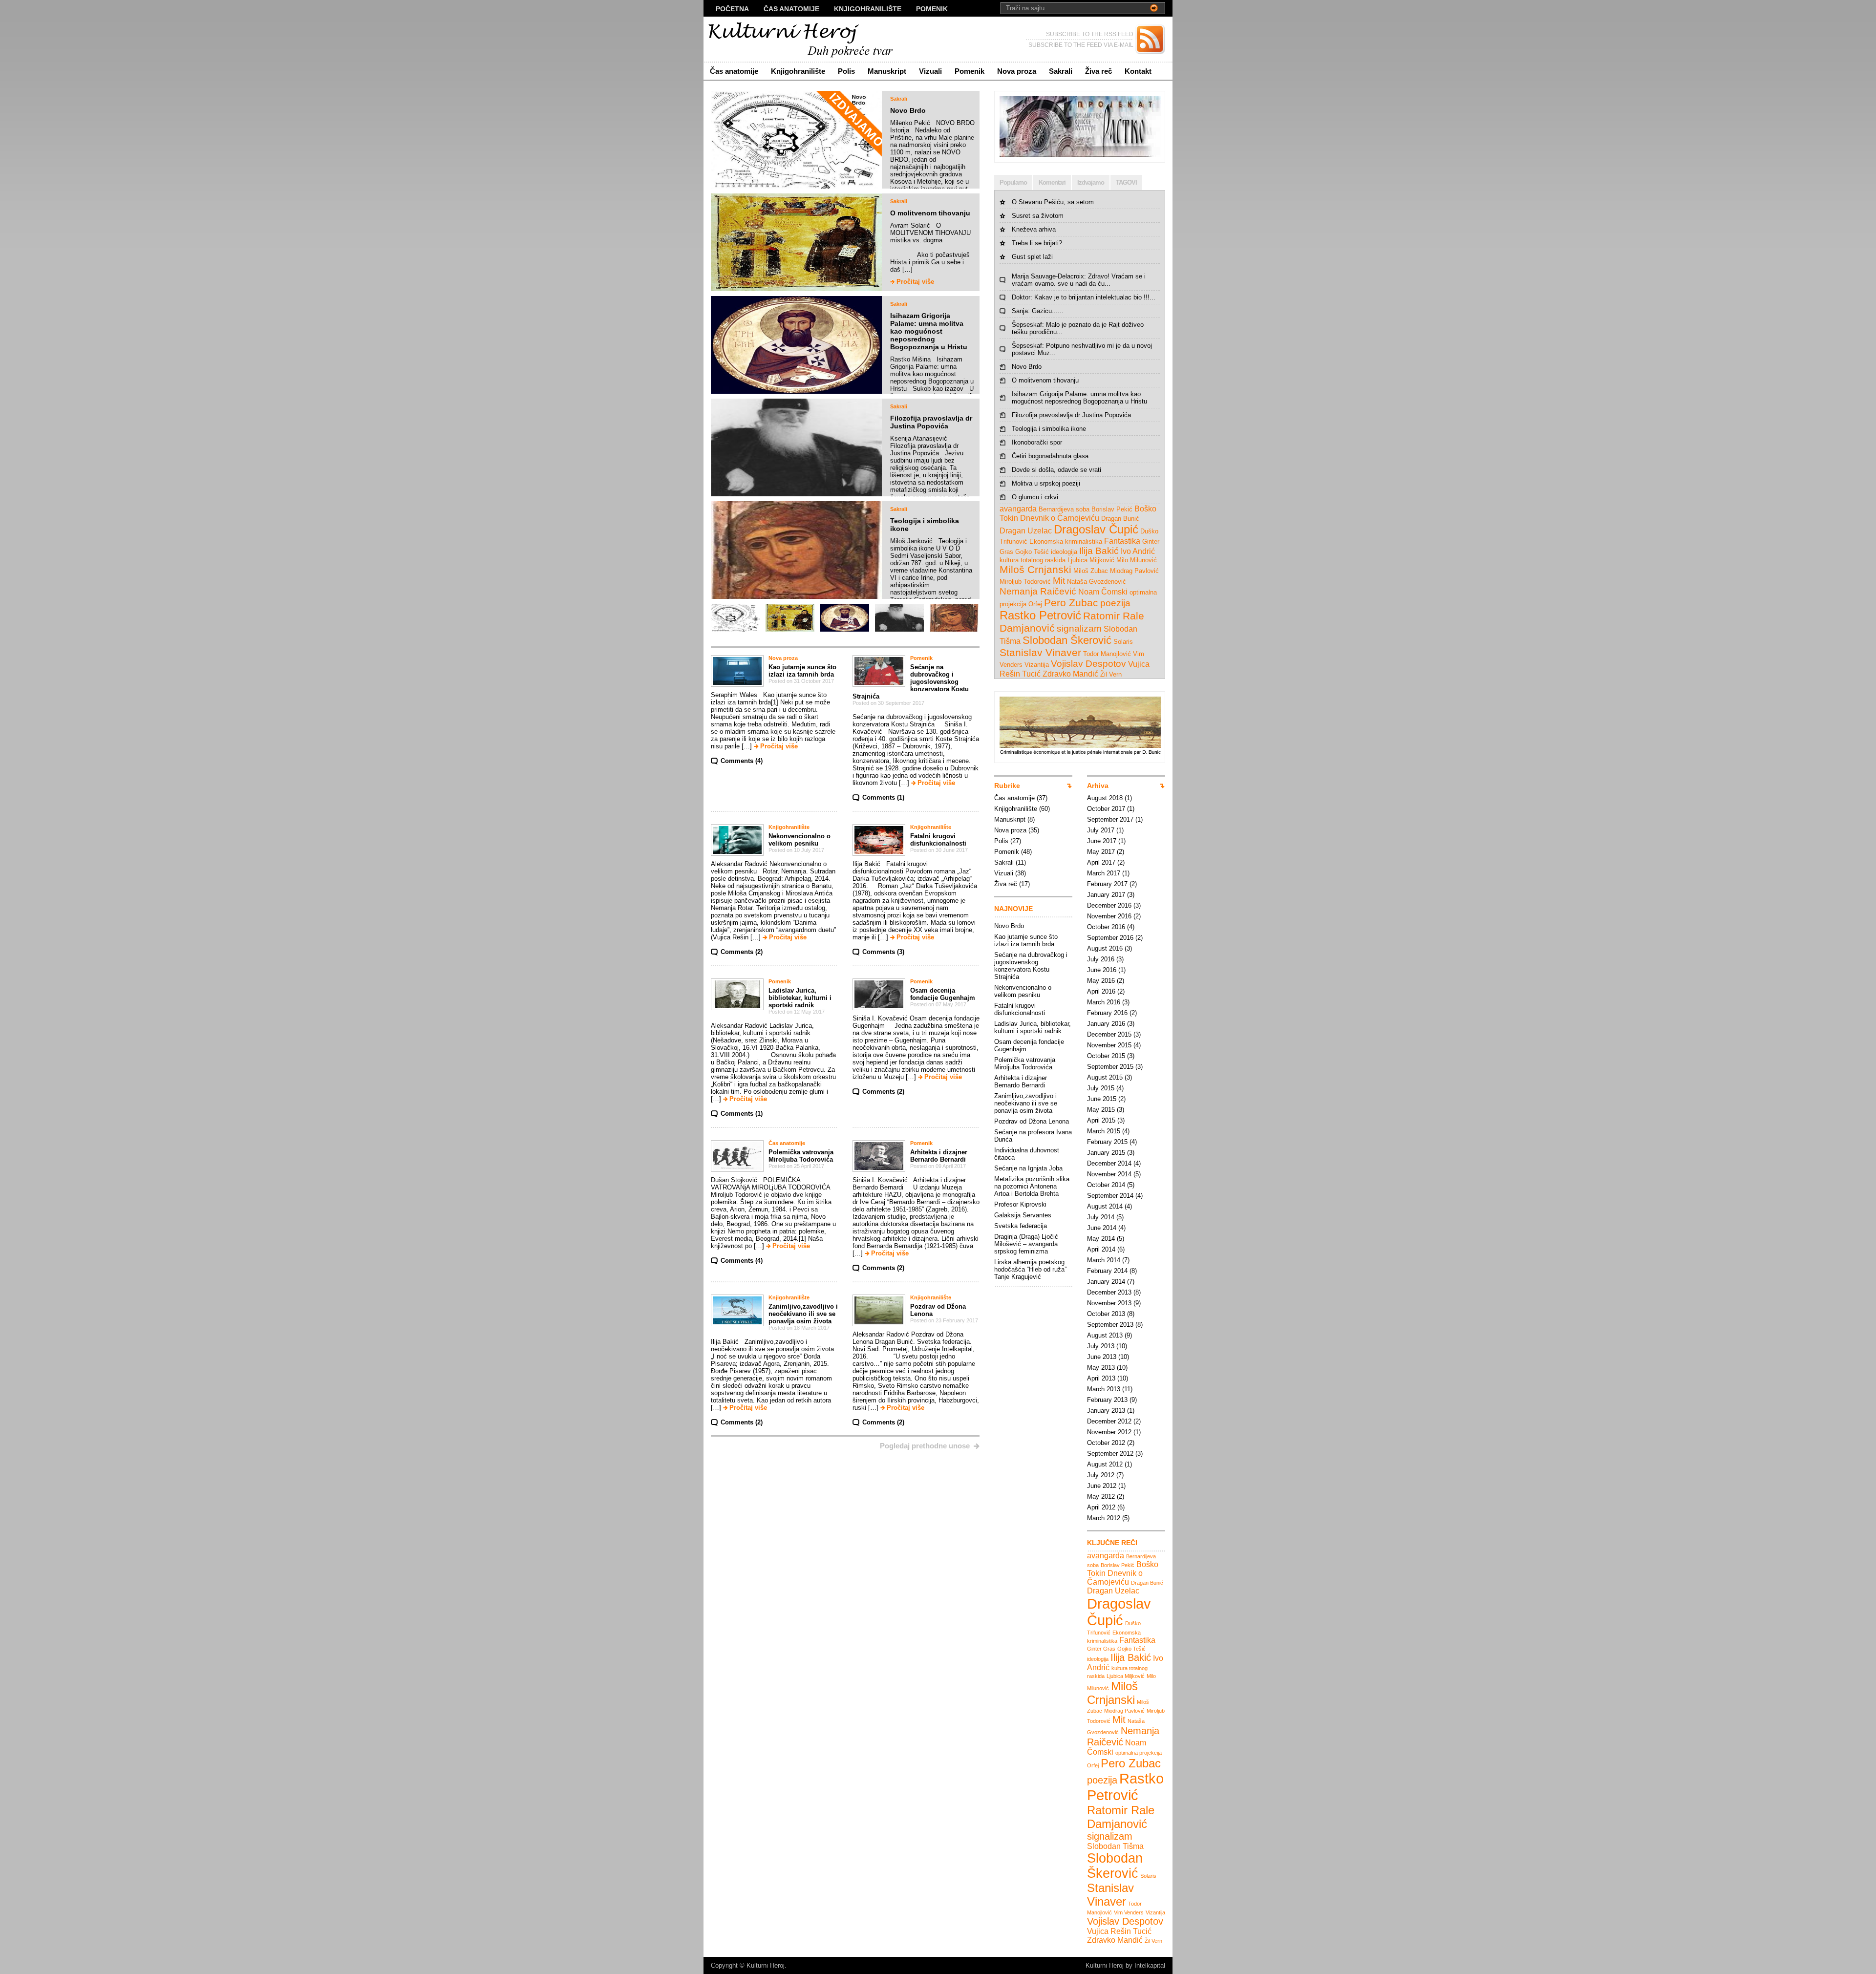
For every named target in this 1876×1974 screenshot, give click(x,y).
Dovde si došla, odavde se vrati (1056, 470)
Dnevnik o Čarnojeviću (1060, 518)
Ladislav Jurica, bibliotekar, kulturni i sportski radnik (800, 998)
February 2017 (1107, 884)
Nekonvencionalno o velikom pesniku (799, 840)
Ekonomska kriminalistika (1066, 541)
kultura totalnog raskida (1033, 560)
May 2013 (1101, 1368)
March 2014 (1104, 1260)
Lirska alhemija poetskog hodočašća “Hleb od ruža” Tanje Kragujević (1030, 1269)
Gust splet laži (1032, 257)
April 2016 (1101, 991)
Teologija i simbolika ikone (1049, 429)
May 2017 (1101, 852)
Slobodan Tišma (1115, 1846)
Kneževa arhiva (1034, 229)
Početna (732, 9)
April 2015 (1101, 1120)
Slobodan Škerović (1067, 640)
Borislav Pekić (1112, 509)
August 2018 (1105, 798)
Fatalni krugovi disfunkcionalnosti (938, 840)
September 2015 (1110, 1067)
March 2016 (1104, 1002)
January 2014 (1106, 1282)
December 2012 (1109, 1421)
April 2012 (1101, 1507)
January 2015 (1106, 1153)
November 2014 (1109, 1174)
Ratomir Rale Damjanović (1121, 1817)
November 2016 (1109, 916)
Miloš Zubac (1091, 571)
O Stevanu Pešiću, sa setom (1053, 202)
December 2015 (1109, 1034)
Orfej (1035, 604)
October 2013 (1106, 1314)
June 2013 (1102, 1357)
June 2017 (1102, 841)
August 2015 (1105, 1077)
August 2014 (1105, 1206)
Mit (1059, 581)
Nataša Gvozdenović (1097, 582)
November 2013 (1109, 1303)
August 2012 (1105, 1464)
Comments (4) (742, 761)
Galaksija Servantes (1023, 1215)
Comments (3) (883, 952)
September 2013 (1110, 1325)
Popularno (1013, 182)
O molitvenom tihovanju (930, 213)
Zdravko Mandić (1070, 674)
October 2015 (1106, 1056)
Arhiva (1098, 785)
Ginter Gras (1101, 1649)
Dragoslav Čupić (1096, 529)
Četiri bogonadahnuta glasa (1050, 456)
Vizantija (1037, 665)
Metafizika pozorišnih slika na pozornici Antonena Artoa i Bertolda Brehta (1032, 1186)
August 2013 (1105, 1335)
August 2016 (1105, 948)
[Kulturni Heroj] (799, 39)
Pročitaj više (915, 282)
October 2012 (1106, 1443)
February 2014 (1107, 1271)
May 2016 (1101, 981)
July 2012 (1101, 1475)
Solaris (1123, 642)
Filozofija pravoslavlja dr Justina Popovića (931, 422)
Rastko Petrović (1040, 615)
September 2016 (1110, 938)
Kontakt (1138, 71)
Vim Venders (1129, 1912)
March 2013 (1104, 1389)
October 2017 (1106, 809)
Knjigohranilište (868, 9)
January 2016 (1106, 1024)
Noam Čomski (1103, 592)
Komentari (1052, 182)
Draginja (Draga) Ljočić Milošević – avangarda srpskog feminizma (1026, 1244)
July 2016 (1101, 959)
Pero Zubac (1071, 603)
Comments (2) (742, 952)
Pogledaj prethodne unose (925, 1446)
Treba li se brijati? (1037, 243)
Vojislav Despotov (1088, 664)
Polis (846, 71)
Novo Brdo (908, 110)
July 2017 (1101, 830)
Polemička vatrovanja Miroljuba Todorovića (801, 1156)
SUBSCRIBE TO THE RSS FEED (1090, 34)
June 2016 (1102, 970)
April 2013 (1101, 1378)
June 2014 (1102, 1228)
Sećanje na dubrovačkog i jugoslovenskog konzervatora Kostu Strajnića (911, 682)
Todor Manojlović (1107, 654)
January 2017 (1106, 895)
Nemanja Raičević (1038, 591)
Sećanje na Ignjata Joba (1028, 1168)
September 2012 (1110, 1454)
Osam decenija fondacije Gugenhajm (943, 994)
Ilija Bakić (1099, 551)
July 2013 (1101, 1346)
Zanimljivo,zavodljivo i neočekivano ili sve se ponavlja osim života (803, 1314)
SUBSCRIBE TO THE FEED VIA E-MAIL (1081, 45)
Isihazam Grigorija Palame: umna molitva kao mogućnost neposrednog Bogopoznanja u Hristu (929, 331)
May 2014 (1101, 1239)
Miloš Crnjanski (1035, 569)
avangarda (1018, 509)
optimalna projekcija (1139, 1753)
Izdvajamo (1091, 182)
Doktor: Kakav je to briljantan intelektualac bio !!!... (1084, 297)
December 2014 (1109, 1163)
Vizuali (930, 71)
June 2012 (1102, 1486)
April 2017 (1101, 862)
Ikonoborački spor (1037, 442)
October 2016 (1106, 927)
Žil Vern (1111, 674)
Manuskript (887, 71)
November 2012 (1109, 1432)
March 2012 (1104, 1518)
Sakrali (1061, 71)
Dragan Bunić (1120, 519)
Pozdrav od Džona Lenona (1032, 1121)
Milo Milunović (1137, 560)
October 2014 (1106, 1185)
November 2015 (1109, 1045)
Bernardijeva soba (1064, 509)
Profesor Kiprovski (1020, 1204)
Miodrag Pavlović (1134, 571)
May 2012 (1101, 1496)
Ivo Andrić (1138, 551)
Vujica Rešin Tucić (1119, 1931)
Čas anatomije (791, 9)
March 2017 (1104, 873)
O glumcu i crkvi (1035, 497)
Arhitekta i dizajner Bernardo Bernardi (939, 1156)
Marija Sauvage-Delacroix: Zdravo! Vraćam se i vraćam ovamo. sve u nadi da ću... (1079, 280)
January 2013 (1106, 1411)
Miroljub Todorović (1025, 582)
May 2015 (1101, 1110)
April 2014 (1101, 1249)
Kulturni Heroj (766, 1965)
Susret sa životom (1038, 216)
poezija (1115, 603)
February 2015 (1107, 1142)
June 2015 (1102, 1099)
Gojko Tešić (1032, 552)
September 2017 (1110, 819)
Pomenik (932, 9)
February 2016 (1107, 1013)
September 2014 (1110, 1196)
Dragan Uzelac (1026, 531)
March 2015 (1104, 1131)
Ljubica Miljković (1091, 560)
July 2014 (1101, 1217)
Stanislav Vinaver (1040, 652)
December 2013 (1109, 1292)
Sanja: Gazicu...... (1038, 311)
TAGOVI (1126, 182)
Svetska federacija (1021, 1226)
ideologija (1064, 552)
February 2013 (1107, 1400)
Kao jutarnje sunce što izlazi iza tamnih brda (802, 671)
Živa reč (1098, 71)
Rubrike (1007, 785)
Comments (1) (883, 797)
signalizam (1079, 628)
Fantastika (1122, 541)
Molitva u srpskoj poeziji (1046, 483)
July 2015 (1101, 1088)
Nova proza (1017, 71)
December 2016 (1109, 905)
